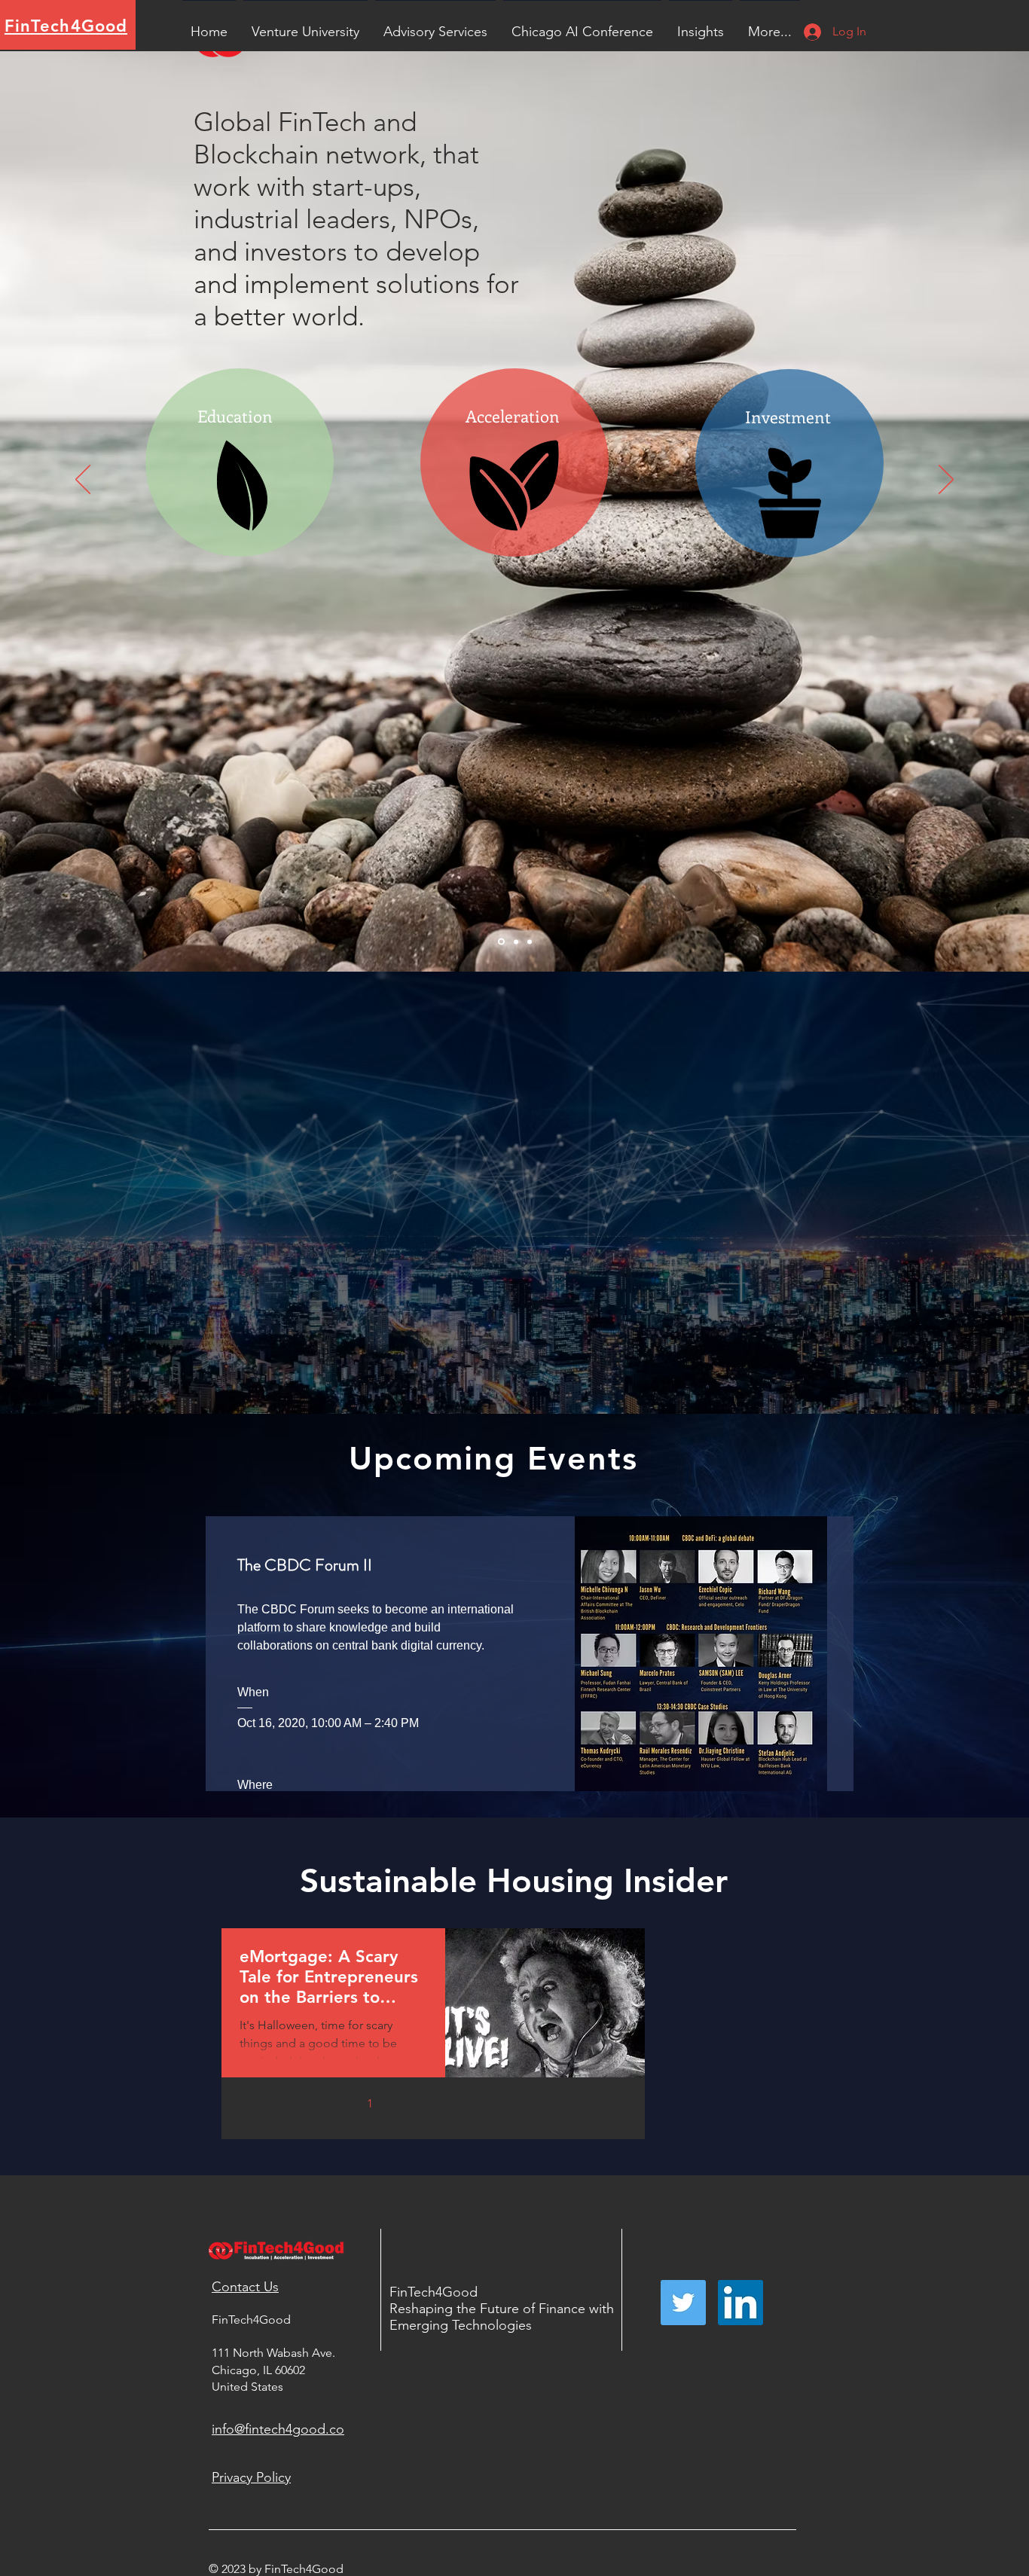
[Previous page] (338, 2103)
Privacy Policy (251, 2477)
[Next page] (528, 2103)
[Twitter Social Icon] (683, 2303)
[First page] (307, 2103)
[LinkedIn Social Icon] (740, 2303)
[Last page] (560, 2103)
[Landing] (501, 942)
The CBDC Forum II (305, 1565)
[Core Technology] (516, 942)
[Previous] (83, 481)
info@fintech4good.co (278, 2429)
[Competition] (530, 942)
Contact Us (245, 2287)
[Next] (946, 481)
